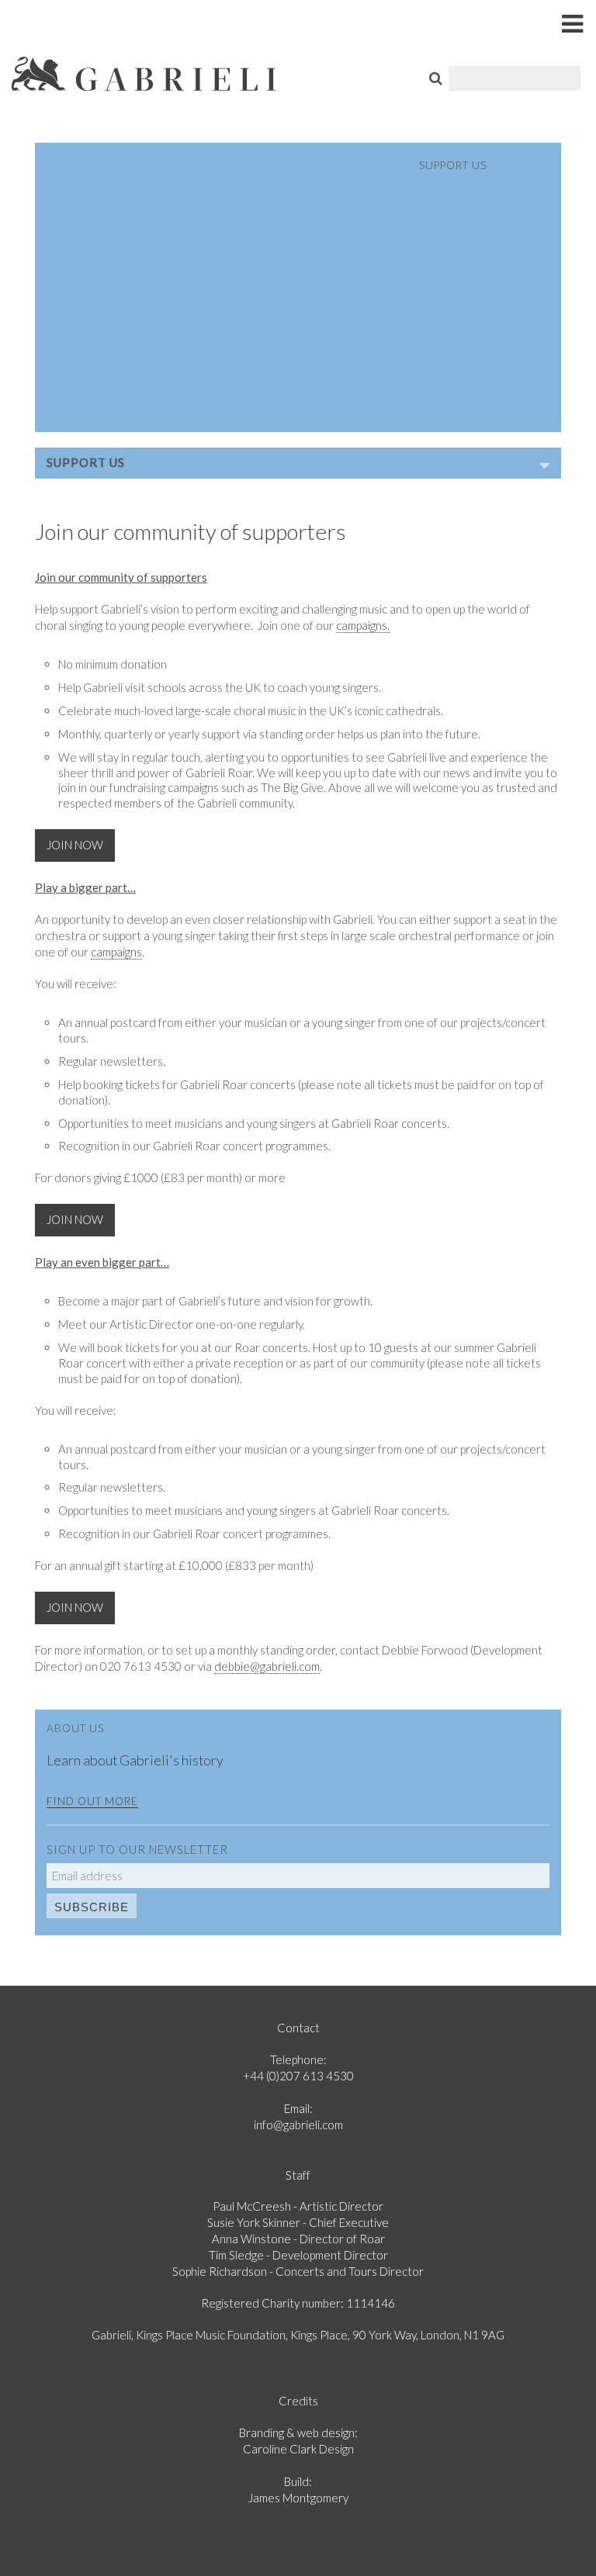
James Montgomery (298, 2498)
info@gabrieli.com (298, 2125)
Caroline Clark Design (298, 2449)
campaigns (116, 952)
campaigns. (363, 625)
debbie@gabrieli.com (267, 1666)
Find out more (92, 1801)
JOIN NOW (75, 845)
